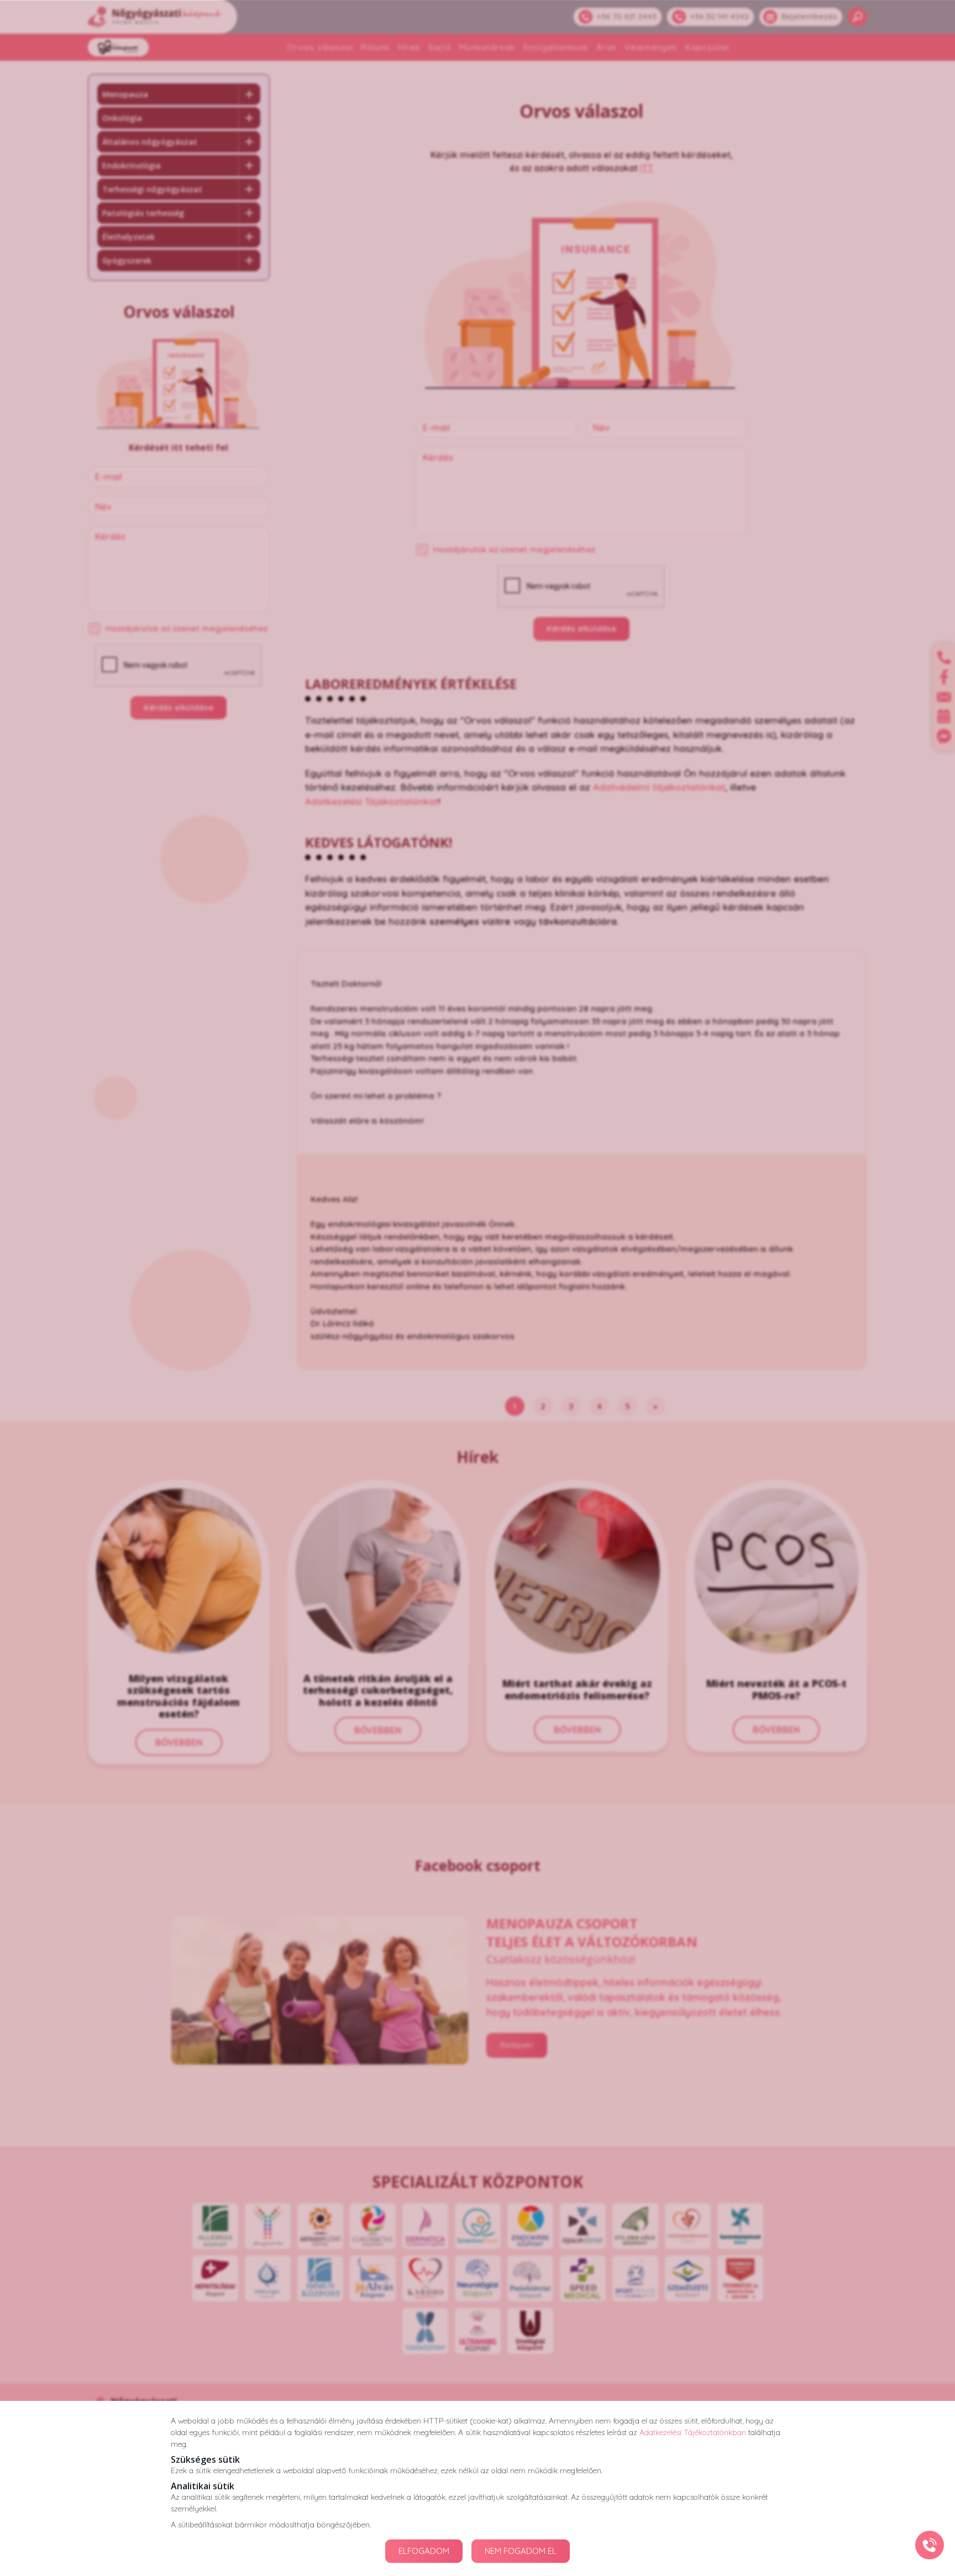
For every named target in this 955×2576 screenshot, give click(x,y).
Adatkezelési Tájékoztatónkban (693, 2432)
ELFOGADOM (424, 2551)
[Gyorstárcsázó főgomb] (930, 2545)
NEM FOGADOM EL (521, 2551)
